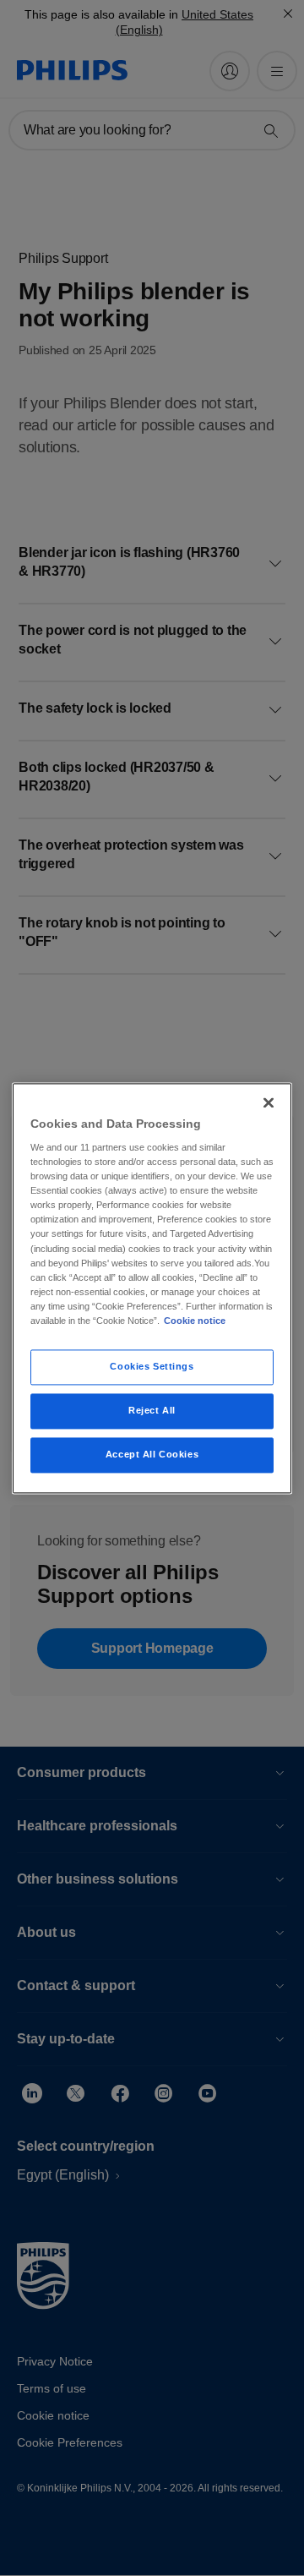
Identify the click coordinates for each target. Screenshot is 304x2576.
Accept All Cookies (152, 1454)
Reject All (152, 1410)
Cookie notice (195, 1321)
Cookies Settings (152, 1366)
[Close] (269, 1102)
